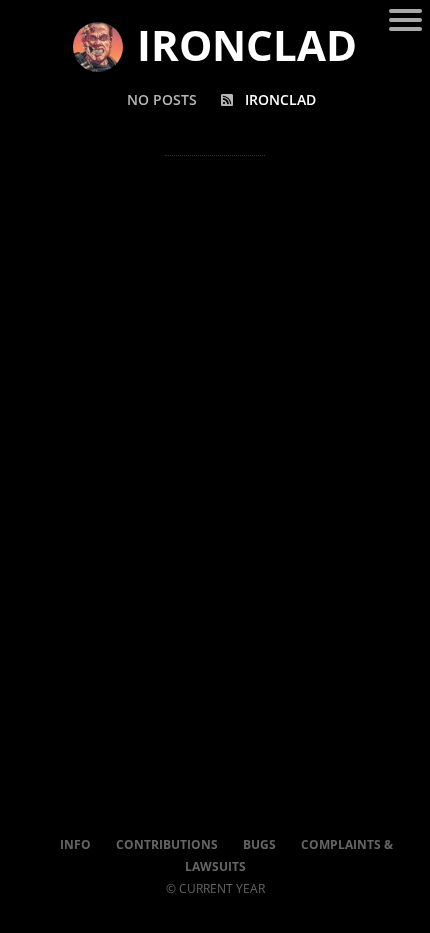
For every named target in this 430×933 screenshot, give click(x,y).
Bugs (259, 844)
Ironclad (280, 99)
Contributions (167, 844)
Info (75, 844)
